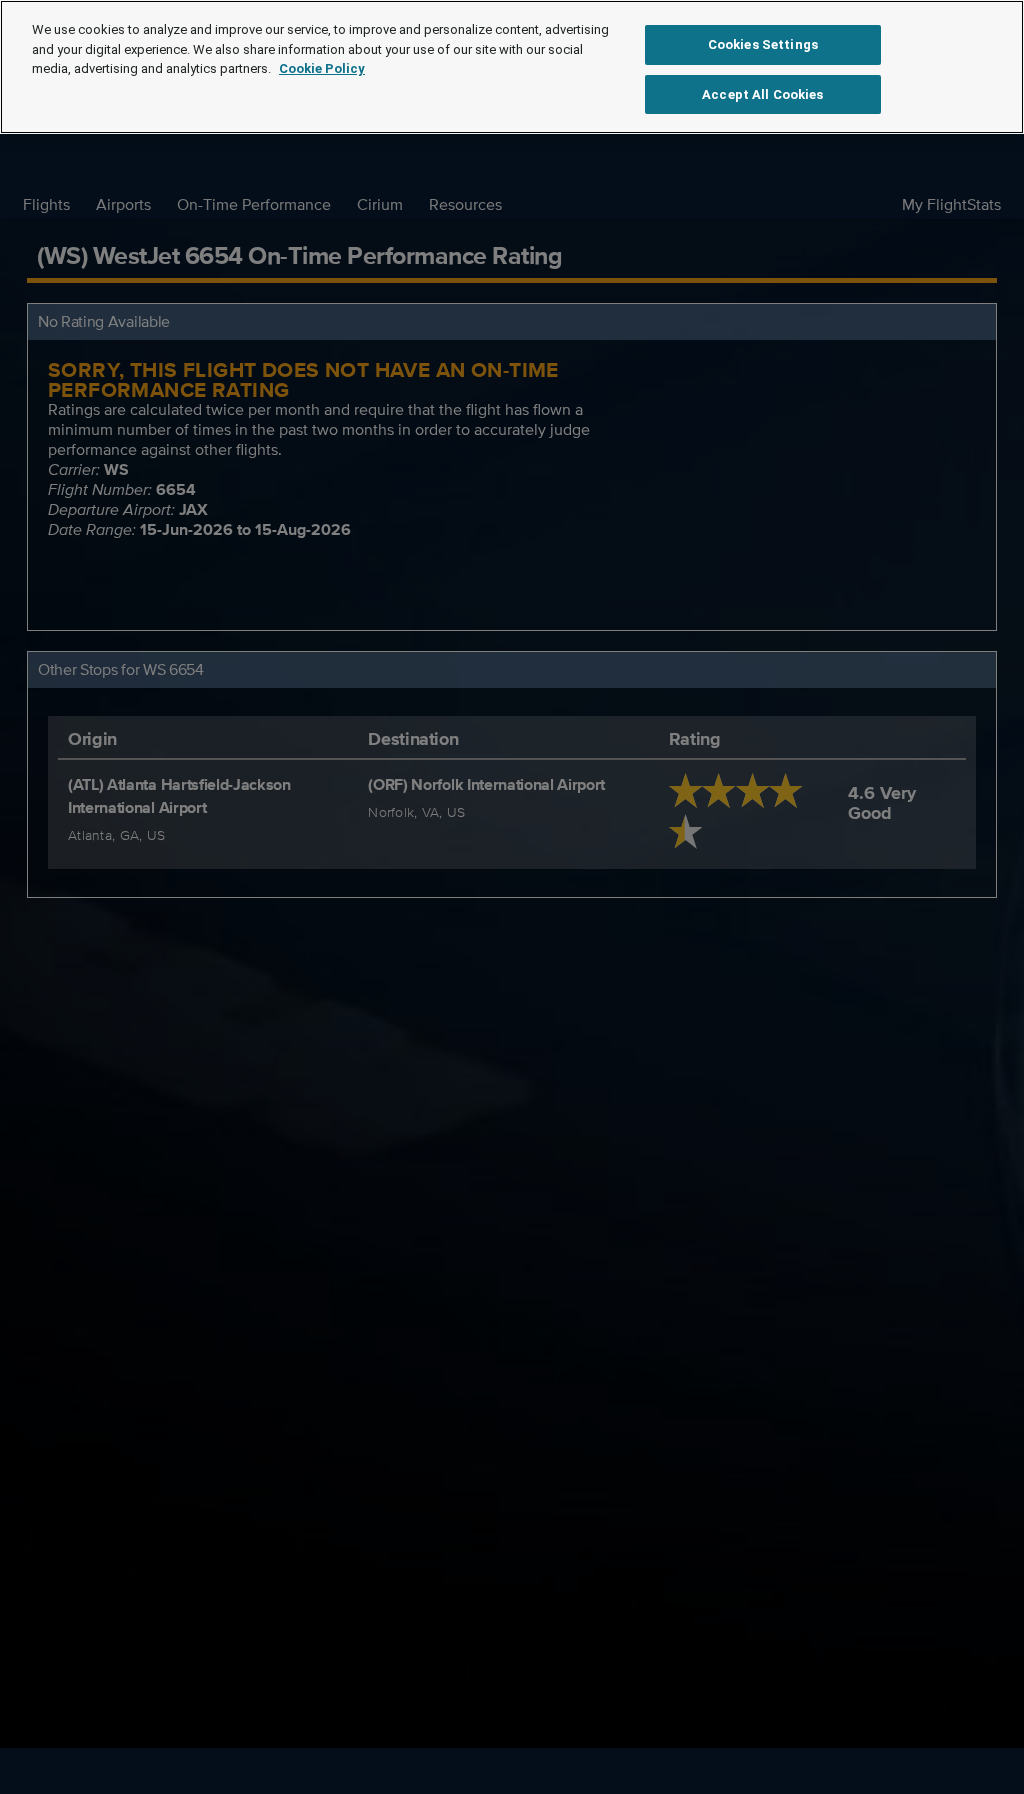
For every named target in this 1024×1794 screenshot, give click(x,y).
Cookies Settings (763, 44)
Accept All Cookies (762, 94)
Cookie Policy (322, 68)
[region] (512, 67)
